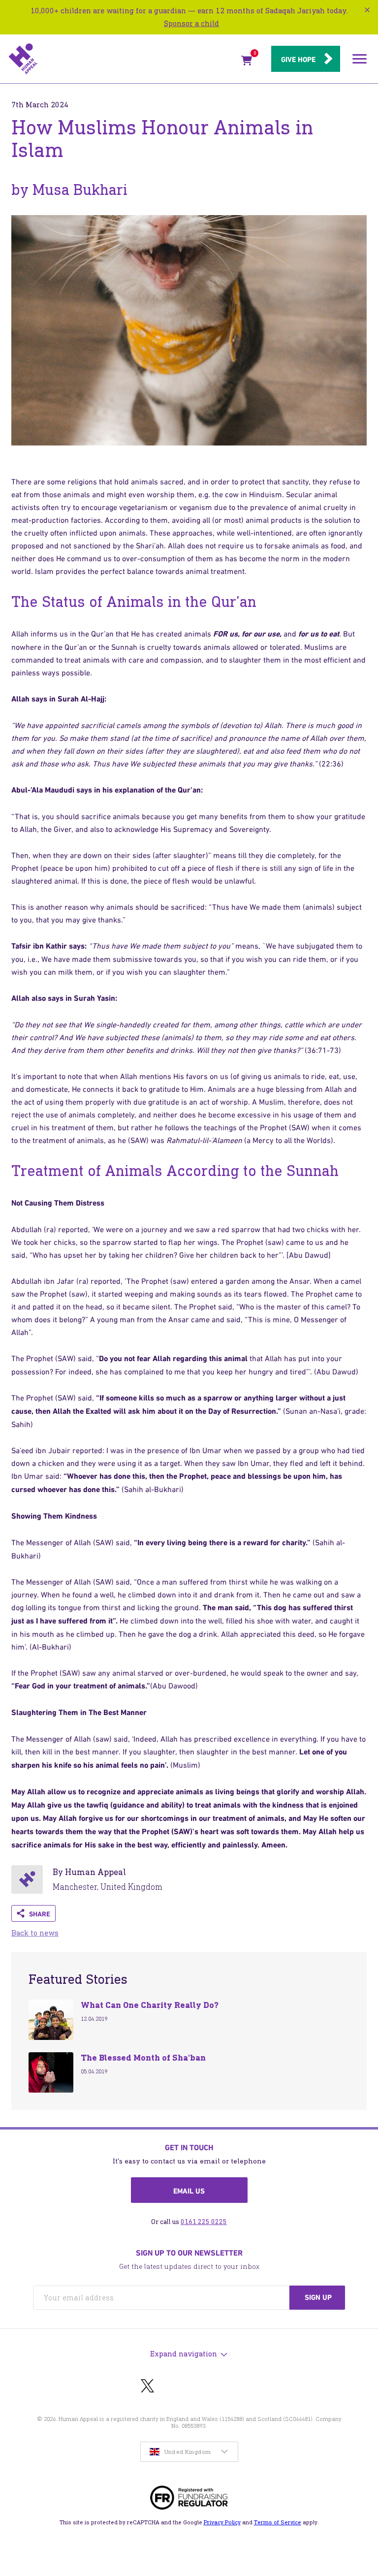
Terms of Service (278, 2522)
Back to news (35, 1933)
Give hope (298, 60)
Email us (189, 2191)
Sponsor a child (191, 23)
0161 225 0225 (204, 2222)
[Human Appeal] (122, 59)
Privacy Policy (222, 2522)
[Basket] (247, 63)
